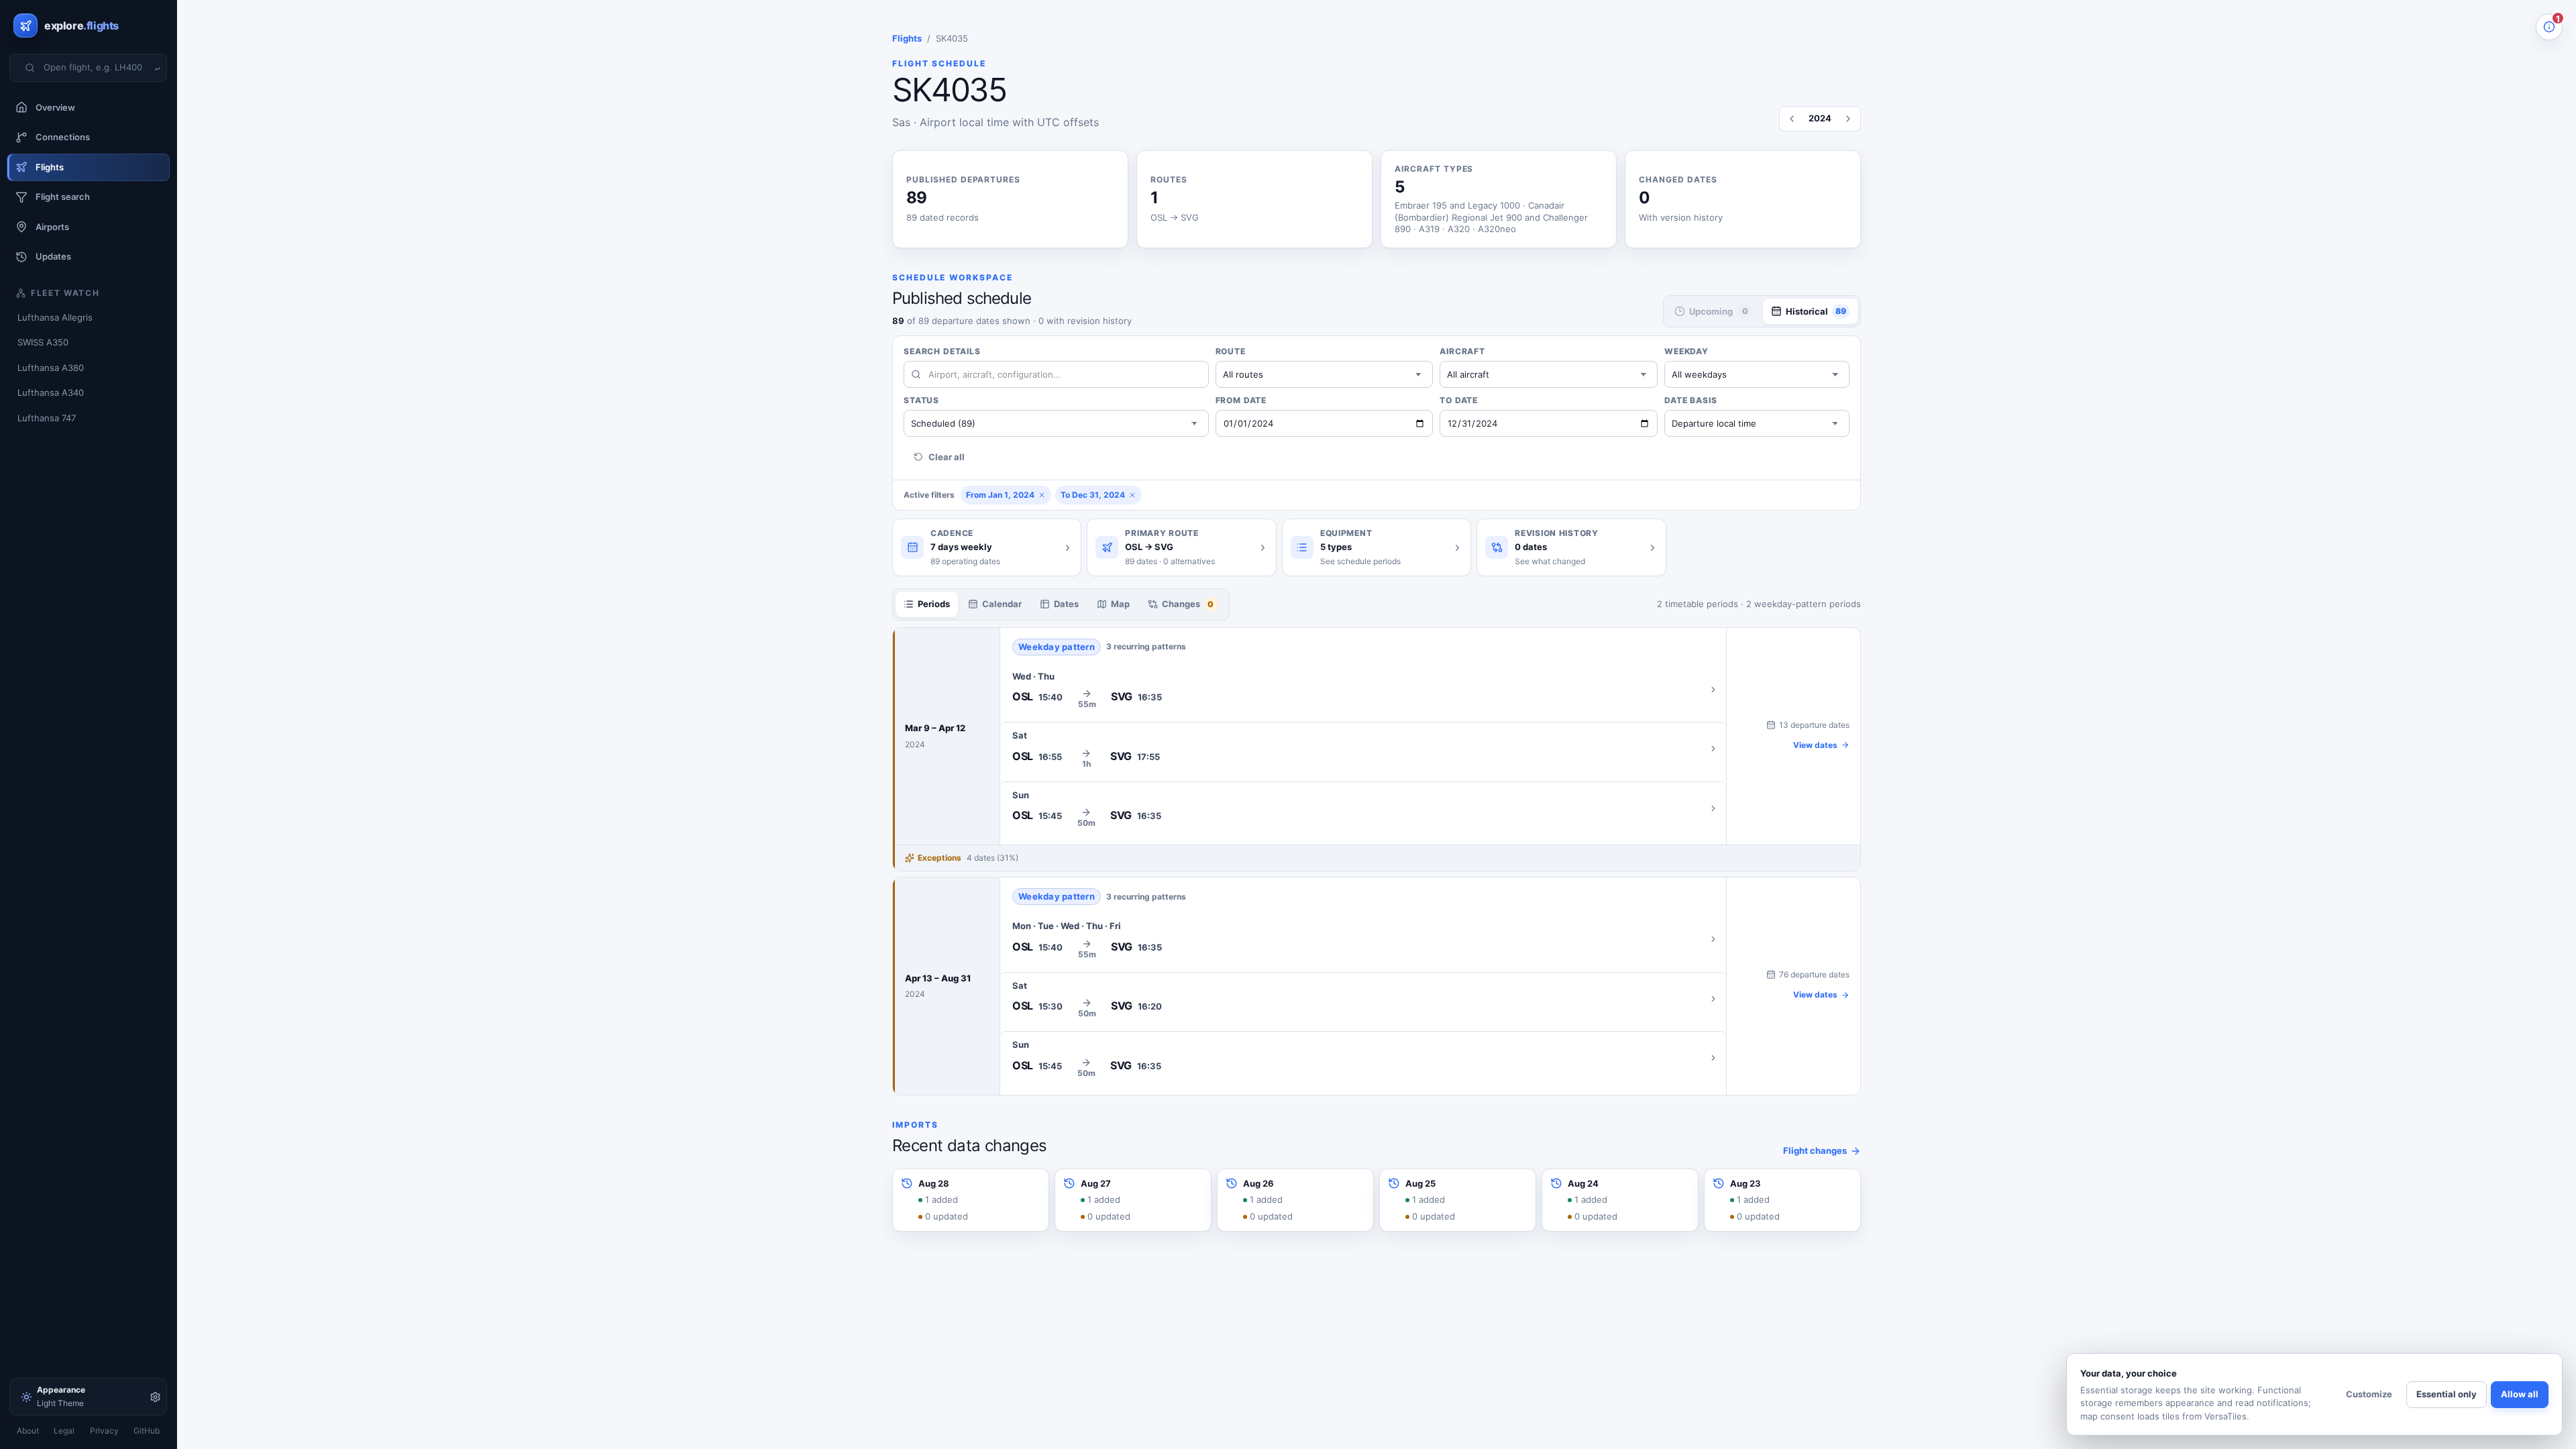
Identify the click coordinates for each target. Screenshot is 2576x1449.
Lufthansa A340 (51, 392)
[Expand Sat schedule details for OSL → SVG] (1363, 749)
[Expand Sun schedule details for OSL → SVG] (1363, 808)
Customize (2369, 1394)
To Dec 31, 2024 (1093, 495)
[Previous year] (1792, 119)
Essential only (2447, 1394)
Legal (64, 1431)
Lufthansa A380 (51, 368)
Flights (907, 38)
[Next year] (1848, 119)
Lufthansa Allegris (55, 317)
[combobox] (97, 68)
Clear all (947, 457)
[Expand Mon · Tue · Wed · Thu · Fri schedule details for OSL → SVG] (1363, 939)
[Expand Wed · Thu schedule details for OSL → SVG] (1363, 690)
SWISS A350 (43, 342)
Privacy (104, 1431)
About (28, 1431)
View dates (1815, 745)
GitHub (147, 1431)
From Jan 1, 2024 (1000, 495)
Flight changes (1815, 1150)
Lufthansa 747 (47, 418)
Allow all (2520, 1394)
